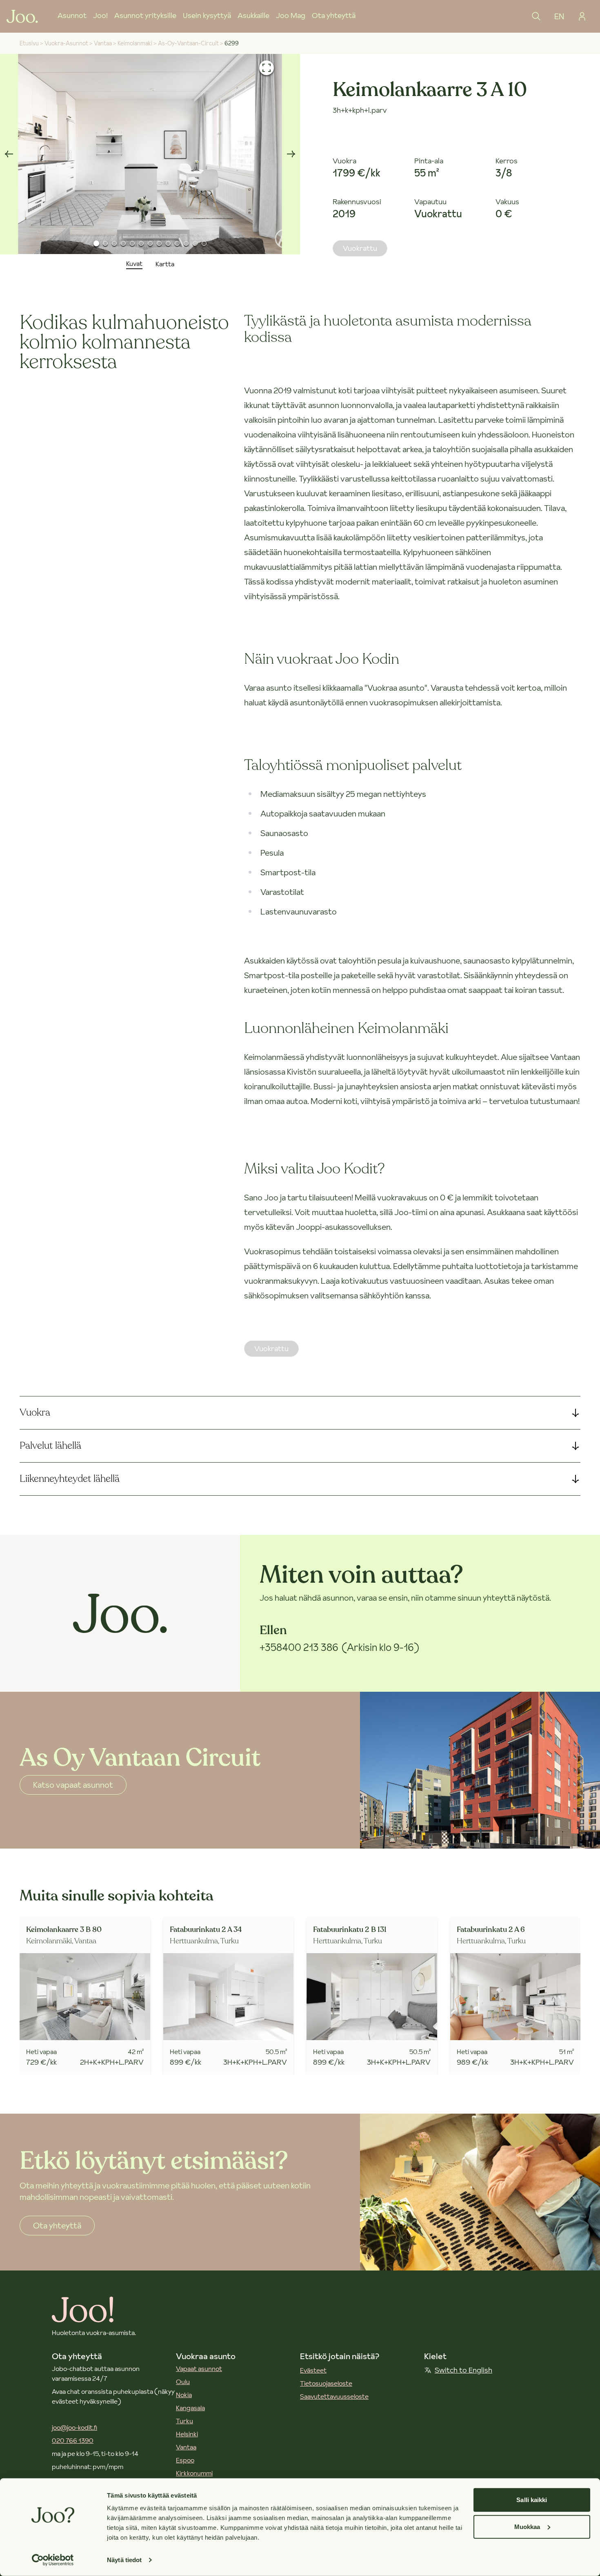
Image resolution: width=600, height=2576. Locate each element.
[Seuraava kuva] (291, 154)
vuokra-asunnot (66, 43)
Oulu (183, 2382)
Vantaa (186, 2447)
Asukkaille (253, 15)
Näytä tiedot (124, 2560)
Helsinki (187, 2434)
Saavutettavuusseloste (334, 2396)
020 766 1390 (73, 2440)
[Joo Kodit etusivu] (22, 16)
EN (559, 16)
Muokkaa (527, 2526)
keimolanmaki (135, 43)
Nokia (184, 2395)
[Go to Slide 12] (195, 243)
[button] (150, 154)
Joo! (100, 15)
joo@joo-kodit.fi (74, 2427)
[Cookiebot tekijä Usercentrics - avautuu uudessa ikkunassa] (53, 2560)
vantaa (103, 43)
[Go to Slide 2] (105, 243)
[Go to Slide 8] (159, 243)
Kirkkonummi (194, 2473)
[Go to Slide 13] (204, 243)
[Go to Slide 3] (114, 243)
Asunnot (72, 15)
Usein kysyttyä (207, 15)
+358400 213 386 (299, 1647)
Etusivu (29, 43)
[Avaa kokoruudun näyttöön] (267, 68)
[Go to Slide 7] (150, 243)
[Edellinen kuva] (9, 154)
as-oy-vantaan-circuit (188, 43)
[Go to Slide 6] (141, 243)
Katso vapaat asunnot (73, 1785)
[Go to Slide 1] (96, 243)
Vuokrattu (360, 248)
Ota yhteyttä (334, 15)
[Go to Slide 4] (123, 243)
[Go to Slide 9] (168, 243)
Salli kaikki (532, 2500)
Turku (184, 2421)
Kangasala (190, 2408)
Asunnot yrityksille (145, 15)
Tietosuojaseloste (326, 2383)
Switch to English (463, 2370)
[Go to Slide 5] (132, 243)
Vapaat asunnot (199, 2369)
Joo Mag (291, 15)
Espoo (185, 2460)
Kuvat (134, 263)
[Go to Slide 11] (186, 243)
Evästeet (313, 2370)
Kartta (165, 264)
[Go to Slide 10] (177, 243)
